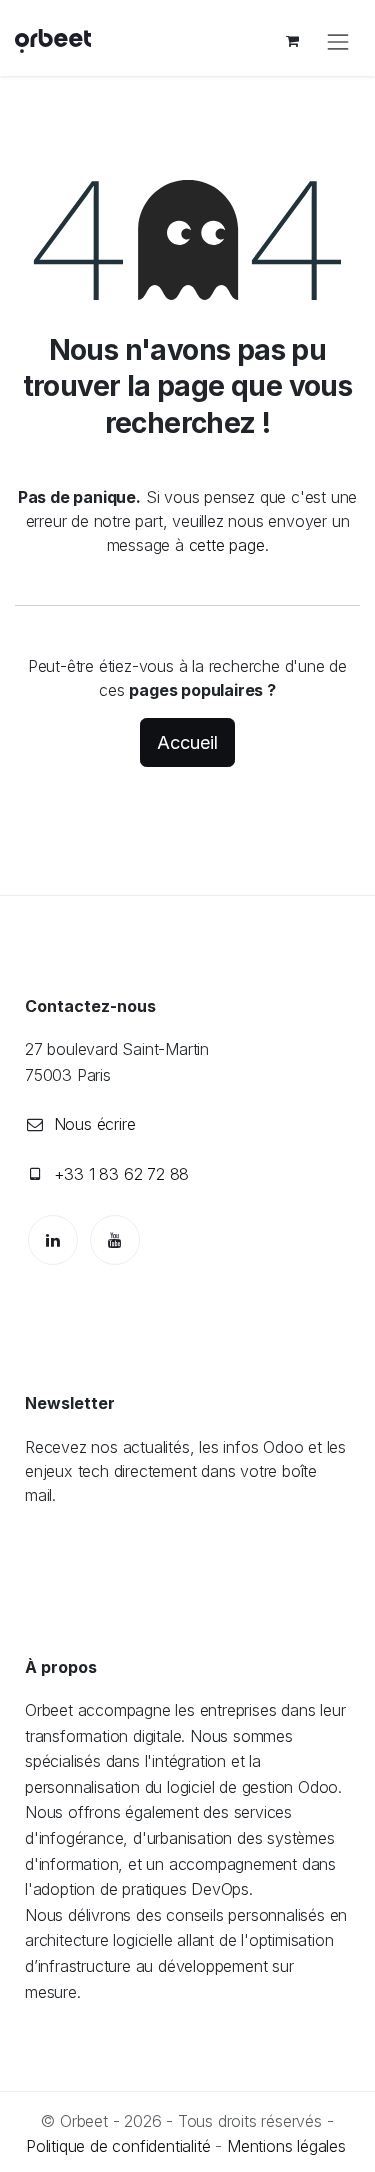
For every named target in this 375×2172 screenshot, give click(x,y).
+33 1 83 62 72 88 (122, 1174)
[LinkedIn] (53, 1240)
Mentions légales (286, 2146)
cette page (227, 545)
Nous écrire (95, 1124)
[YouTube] (115, 1240)
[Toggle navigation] (338, 41)
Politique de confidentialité (118, 2146)
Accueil (187, 742)
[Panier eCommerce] (292, 41)
